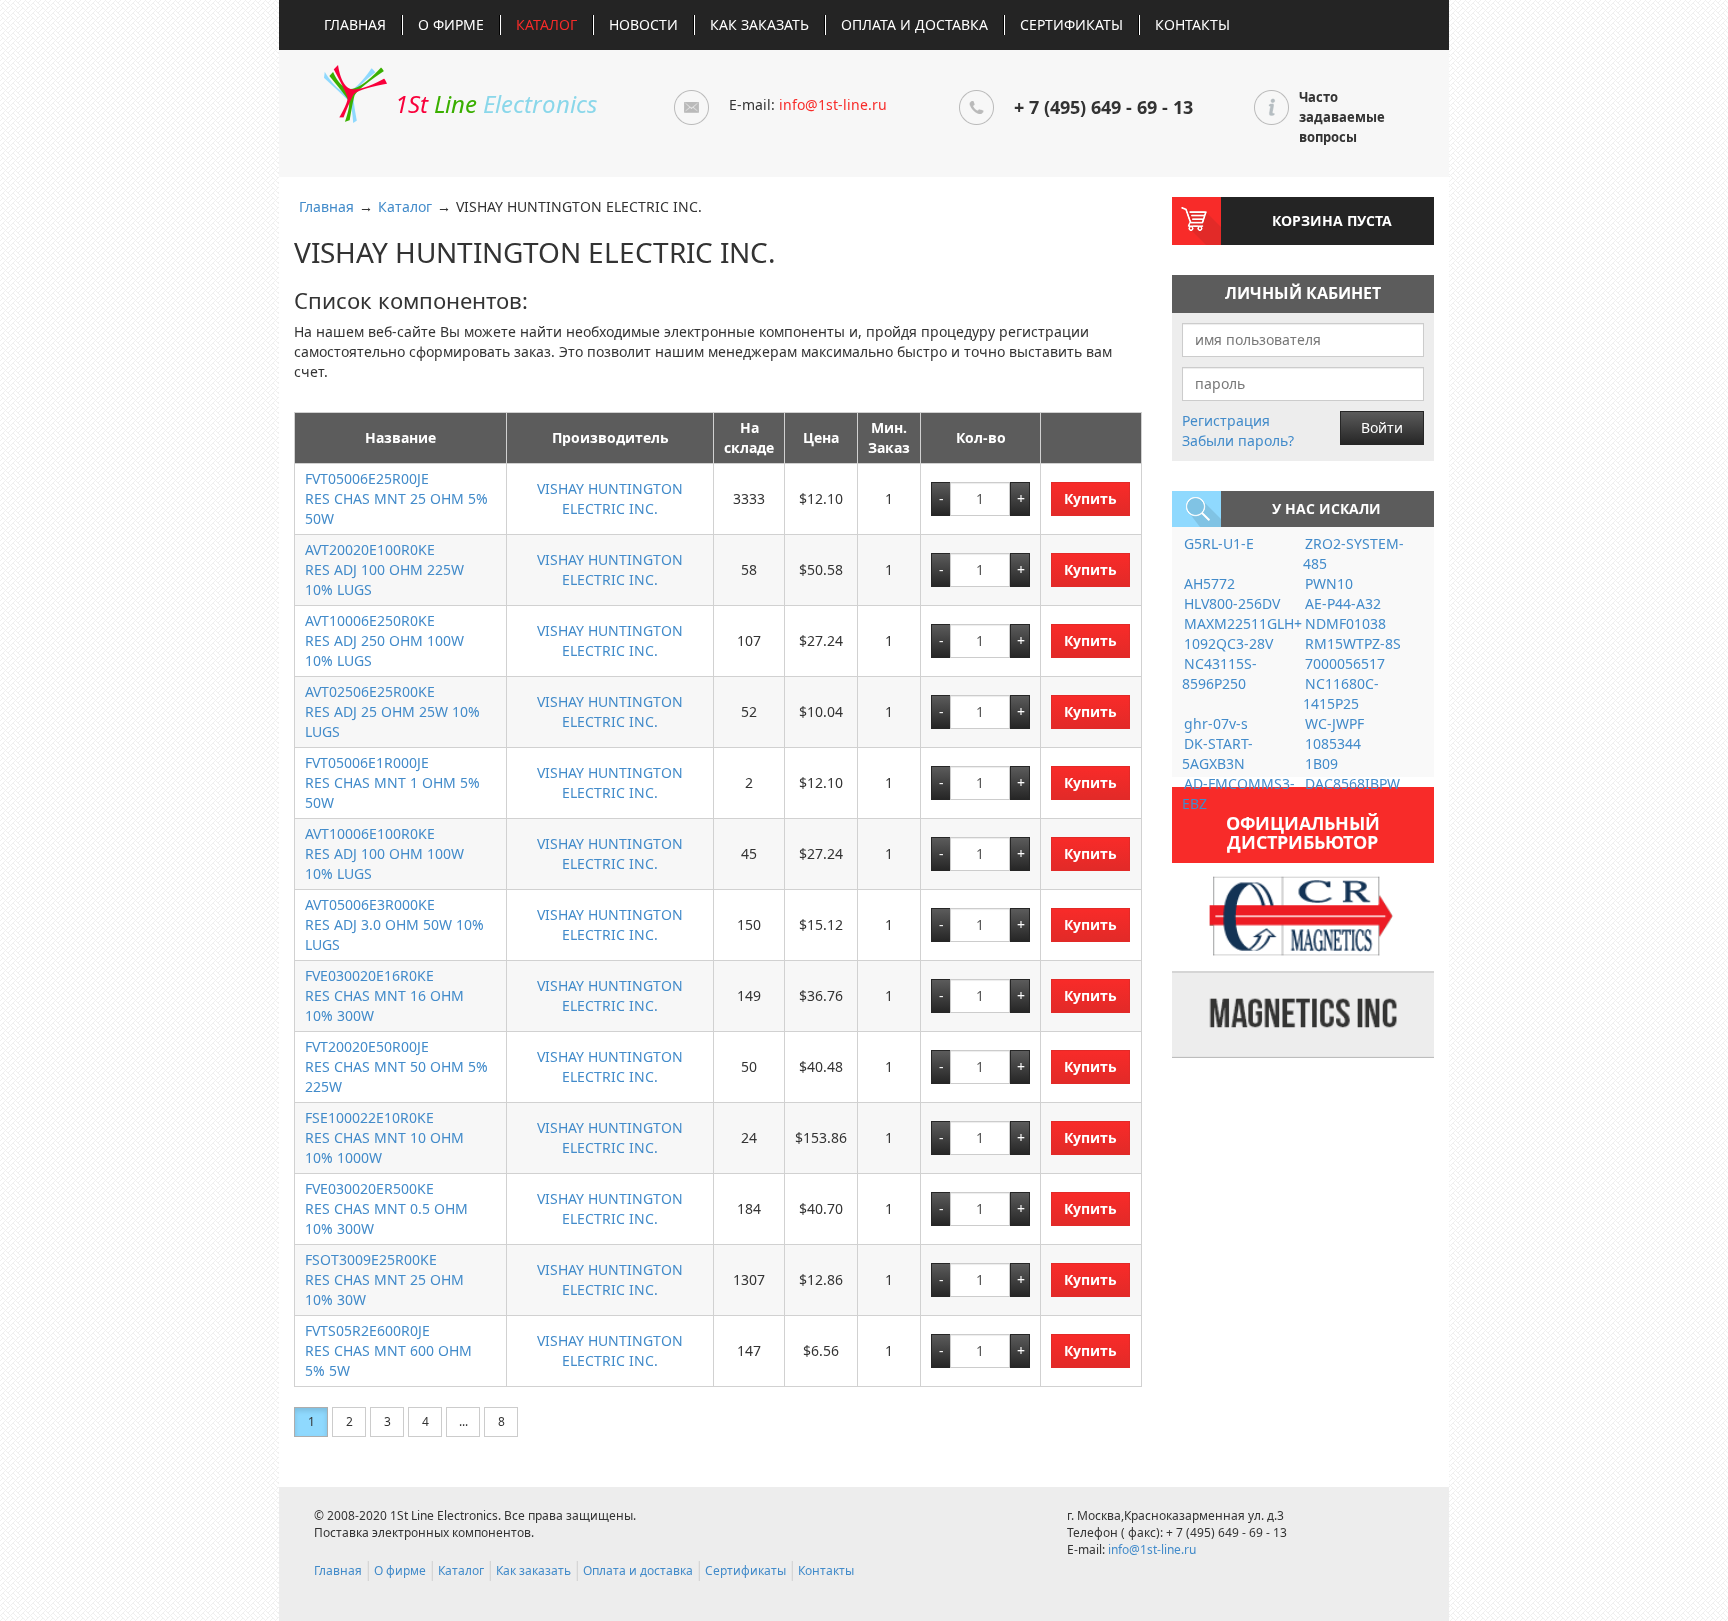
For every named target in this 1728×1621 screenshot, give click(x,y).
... (463, 1421)
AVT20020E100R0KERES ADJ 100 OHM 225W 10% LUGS (384, 569)
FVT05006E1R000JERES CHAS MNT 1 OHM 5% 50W (392, 782)
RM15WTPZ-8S (1353, 643)
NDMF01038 (1345, 623)
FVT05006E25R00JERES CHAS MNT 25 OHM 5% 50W (396, 498)
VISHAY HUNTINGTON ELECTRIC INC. (610, 498)
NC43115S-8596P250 (1219, 673)
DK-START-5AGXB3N (1217, 753)
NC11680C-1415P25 (1341, 693)
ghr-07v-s (1216, 723)
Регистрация (1226, 420)
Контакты (1192, 24)
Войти (1382, 427)
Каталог (546, 24)
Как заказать (759, 24)
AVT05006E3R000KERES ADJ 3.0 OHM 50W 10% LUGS (394, 924)
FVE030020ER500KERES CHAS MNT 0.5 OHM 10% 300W (386, 1208)
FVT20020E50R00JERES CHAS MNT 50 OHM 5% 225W (396, 1066)
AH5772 (1209, 583)
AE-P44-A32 (1343, 603)
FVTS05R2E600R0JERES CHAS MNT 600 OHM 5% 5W (388, 1350)
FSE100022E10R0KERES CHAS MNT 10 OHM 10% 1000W (384, 1137)
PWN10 (1329, 583)
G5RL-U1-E (1219, 543)
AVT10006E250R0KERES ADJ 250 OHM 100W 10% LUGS (384, 640)
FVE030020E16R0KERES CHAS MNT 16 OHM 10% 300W (384, 995)
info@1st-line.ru (833, 104)
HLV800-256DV (1232, 603)
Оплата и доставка (914, 24)
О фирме (451, 24)
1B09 (1321, 763)
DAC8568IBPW (1352, 783)
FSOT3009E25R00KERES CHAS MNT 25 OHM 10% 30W (384, 1279)
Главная (355, 24)
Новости (643, 24)
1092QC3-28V (1228, 643)
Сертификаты (1071, 24)
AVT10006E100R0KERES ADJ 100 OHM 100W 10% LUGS (384, 853)
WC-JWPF (1334, 723)
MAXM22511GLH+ (1243, 623)
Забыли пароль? (1238, 440)
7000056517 (1345, 663)
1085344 (1333, 743)
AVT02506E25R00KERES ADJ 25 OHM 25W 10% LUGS (392, 711)
